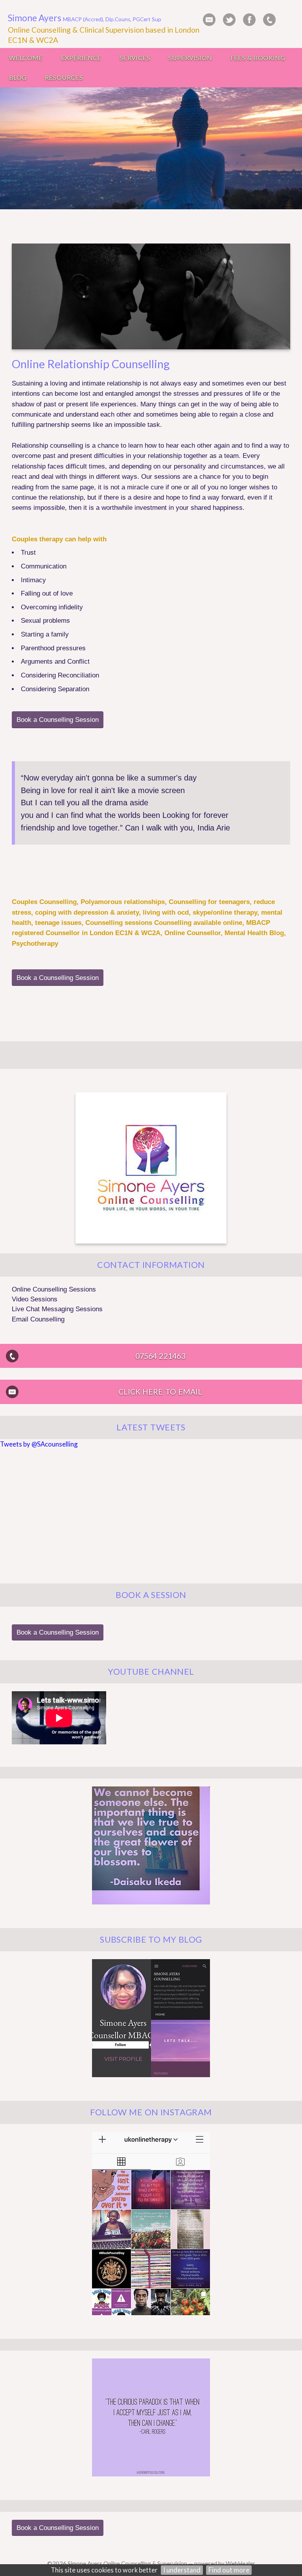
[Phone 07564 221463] (269, 20)
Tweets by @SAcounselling (39, 1444)
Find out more (229, 2570)
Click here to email (160, 1392)
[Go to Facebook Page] (249, 20)
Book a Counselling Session (58, 720)
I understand (182, 2570)
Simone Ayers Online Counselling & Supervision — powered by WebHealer (161, 2563)
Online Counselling (39, 30)
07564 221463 (160, 1356)
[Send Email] (209, 20)
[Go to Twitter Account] (229, 20)
